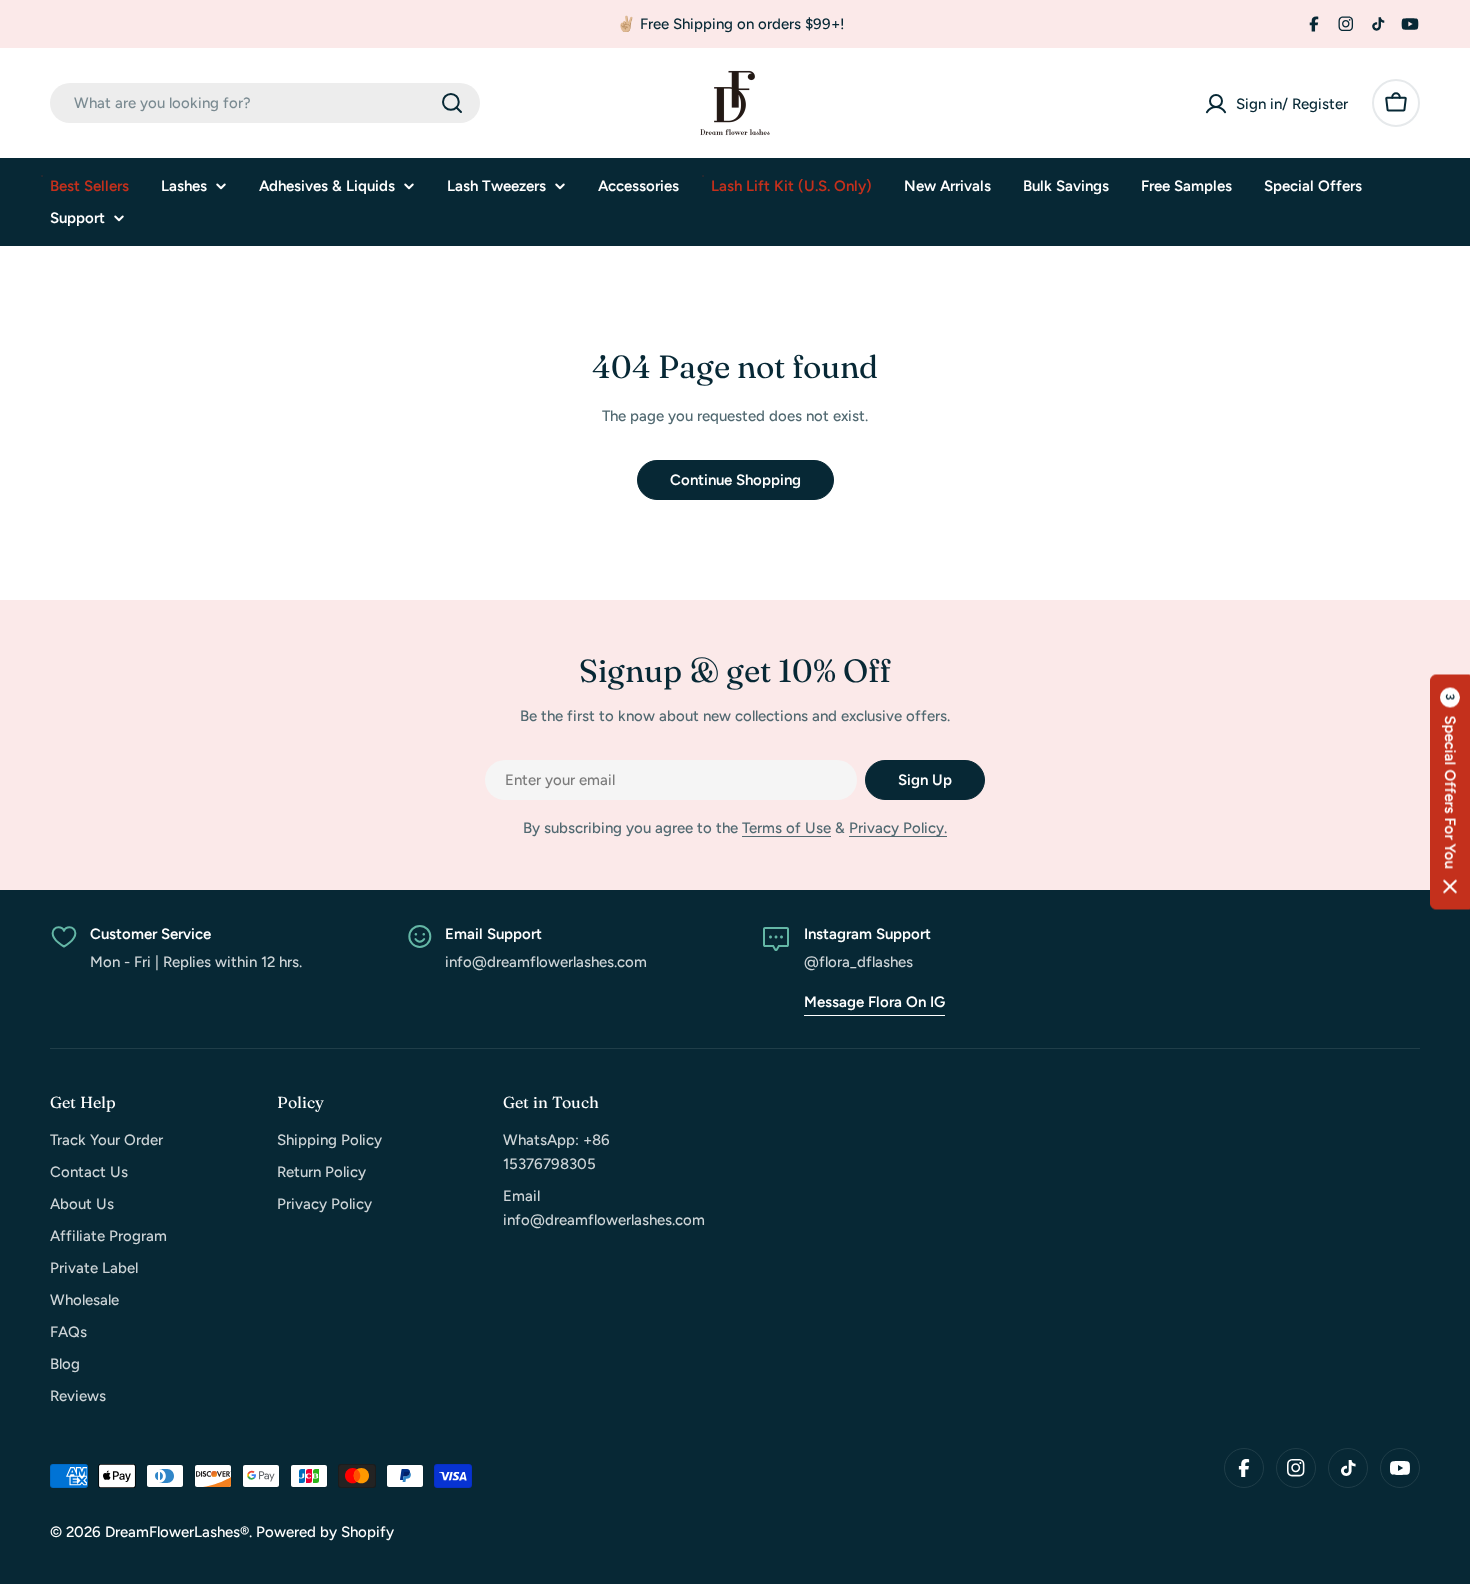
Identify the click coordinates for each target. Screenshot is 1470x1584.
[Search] (452, 103)
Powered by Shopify (325, 1532)
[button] (1450, 792)
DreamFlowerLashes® (177, 1532)
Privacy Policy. (898, 828)
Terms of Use (786, 828)
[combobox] (265, 103)
